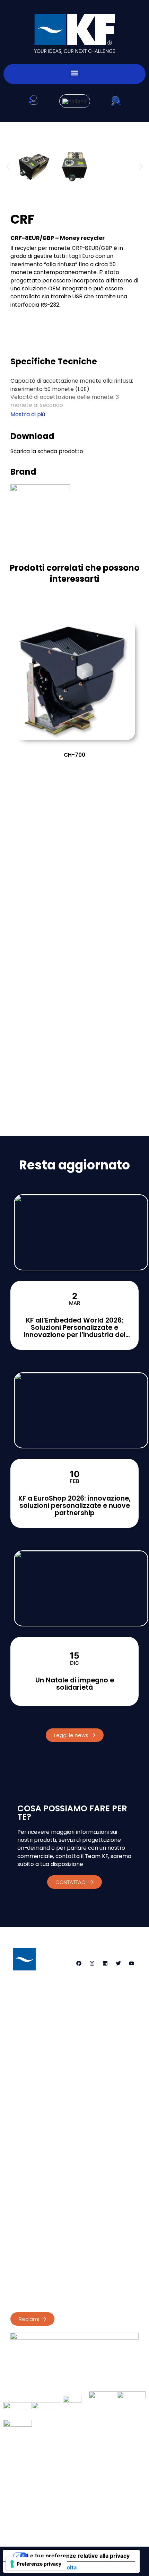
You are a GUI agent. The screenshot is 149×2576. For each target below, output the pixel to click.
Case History (60, 2482)
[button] (75, 73)
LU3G (102, 2520)
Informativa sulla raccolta (43, 2567)
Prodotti (69, 2466)
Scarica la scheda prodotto (47, 451)
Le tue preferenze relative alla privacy (78, 2556)
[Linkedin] (105, 1963)
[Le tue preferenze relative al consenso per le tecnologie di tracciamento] (36, 2564)
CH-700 (74, 755)
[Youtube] (131, 1963)
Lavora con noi (74, 2498)
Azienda (32, 2466)
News (100, 2482)
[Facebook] (79, 1963)
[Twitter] (118, 1963)
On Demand (112, 2466)
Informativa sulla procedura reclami (54, 2296)
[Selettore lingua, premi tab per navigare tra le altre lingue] (75, 101)
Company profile (31, 2254)
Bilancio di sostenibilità (37, 2261)
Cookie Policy (50, 2219)
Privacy (19, 2219)
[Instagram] (92, 1963)
